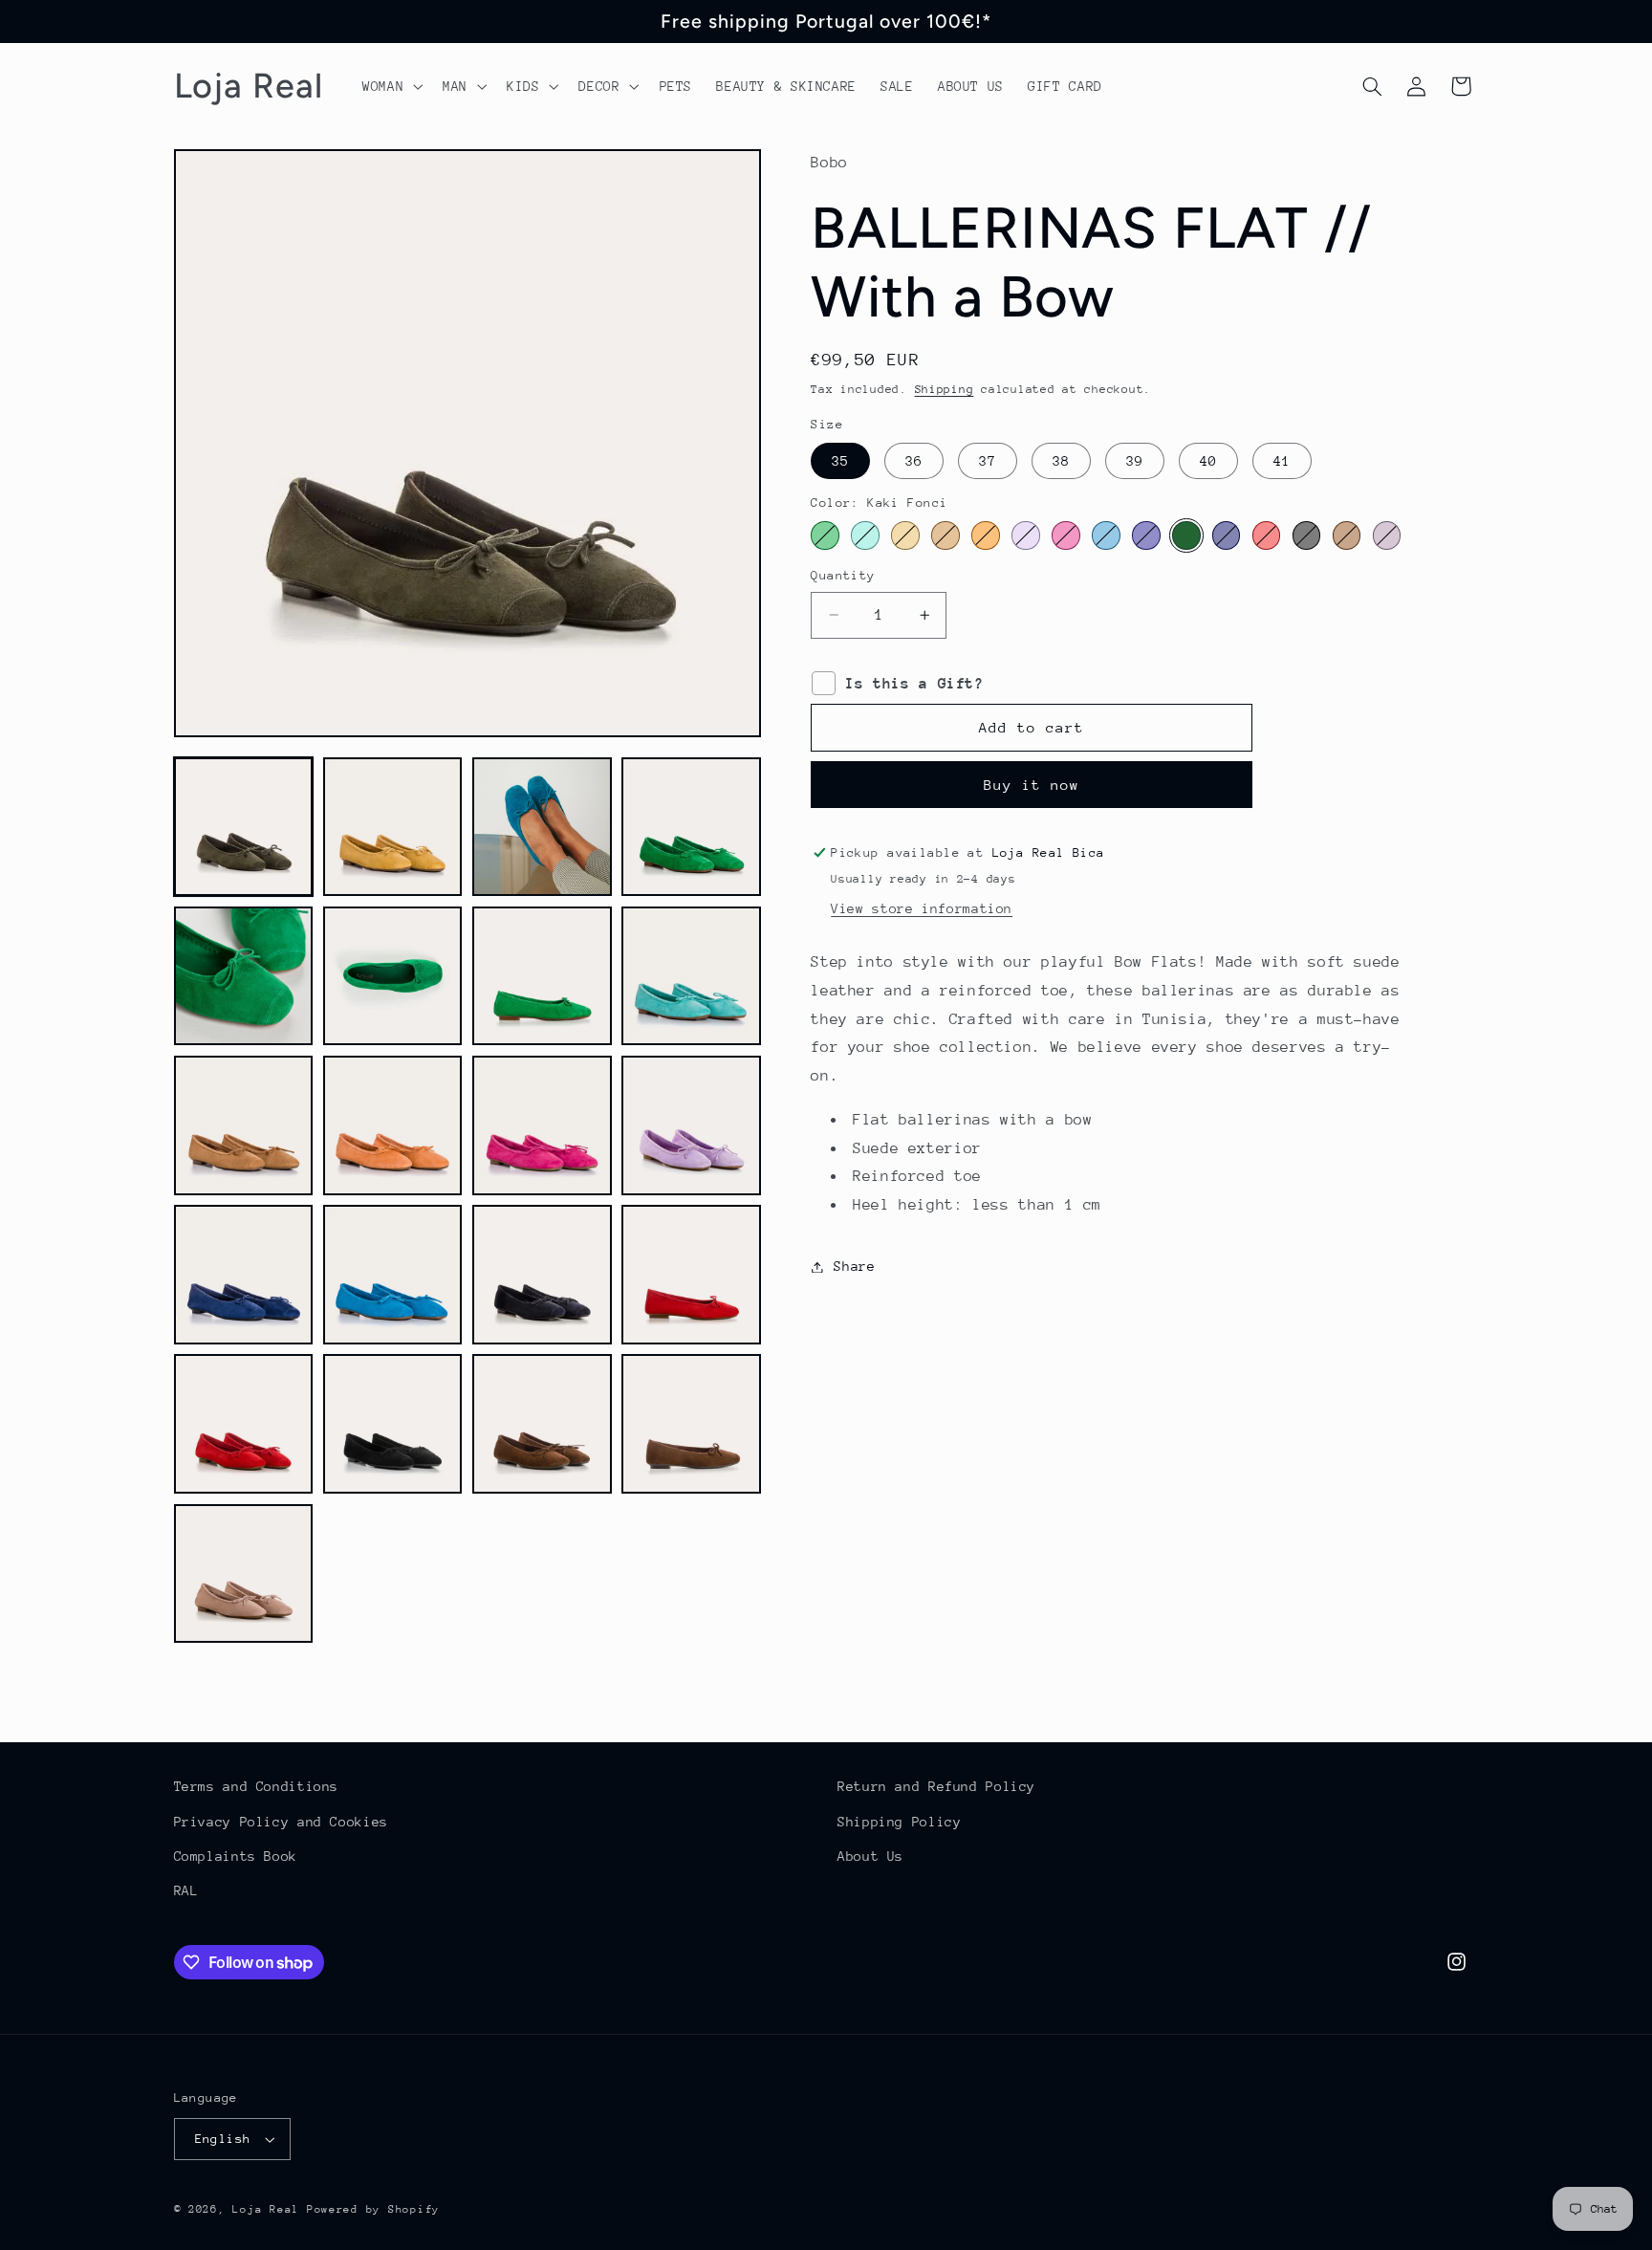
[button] (390, 86)
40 (1208, 461)
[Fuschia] (1065, 535)
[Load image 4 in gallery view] (691, 827)
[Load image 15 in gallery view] (542, 1275)
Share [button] (854, 1266)
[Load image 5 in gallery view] (244, 976)
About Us (870, 1856)
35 (840, 461)
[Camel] (945, 535)
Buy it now (1032, 785)
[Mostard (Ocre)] (905, 535)
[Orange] (985, 535)
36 (914, 461)
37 (988, 461)
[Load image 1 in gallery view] (244, 827)
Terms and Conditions (257, 1786)
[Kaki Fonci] (1186, 535)
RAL (186, 1890)
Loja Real (266, 2209)
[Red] (1266, 535)
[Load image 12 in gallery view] (691, 1125)
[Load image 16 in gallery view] (691, 1275)
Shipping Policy (899, 1822)
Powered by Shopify (373, 2209)
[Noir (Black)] (1306, 535)
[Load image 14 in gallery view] (393, 1275)
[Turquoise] (1106, 535)
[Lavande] (1025, 535)
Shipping (945, 389)
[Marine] (1226, 535)
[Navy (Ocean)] (1146, 535)
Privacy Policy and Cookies (281, 1822)
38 (1061, 461)
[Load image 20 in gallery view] (691, 1424)
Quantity (843, 575)
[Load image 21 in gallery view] (244, 1574)
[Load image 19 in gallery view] (542, 1424)
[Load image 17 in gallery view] (244, 1424)
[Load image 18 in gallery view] (393, 1424)
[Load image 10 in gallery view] (393, 1125)
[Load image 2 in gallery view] (393, 827)
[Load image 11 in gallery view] (542, 1125)
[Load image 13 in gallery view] (244, 1275)
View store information (922, 908)
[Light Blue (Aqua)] (865, 535)
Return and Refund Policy (936, 1786)
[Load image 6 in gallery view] (393, 976)
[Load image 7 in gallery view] (542, 976)
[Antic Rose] (1387, 535)
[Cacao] (1347, 535)
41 (1282, 461)
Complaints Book (236, 1856)
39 (1135, 461)
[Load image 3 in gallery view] (542, 827)
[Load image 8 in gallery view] (691, 976)
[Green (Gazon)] (825, 535)
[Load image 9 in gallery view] (244, 1125)
